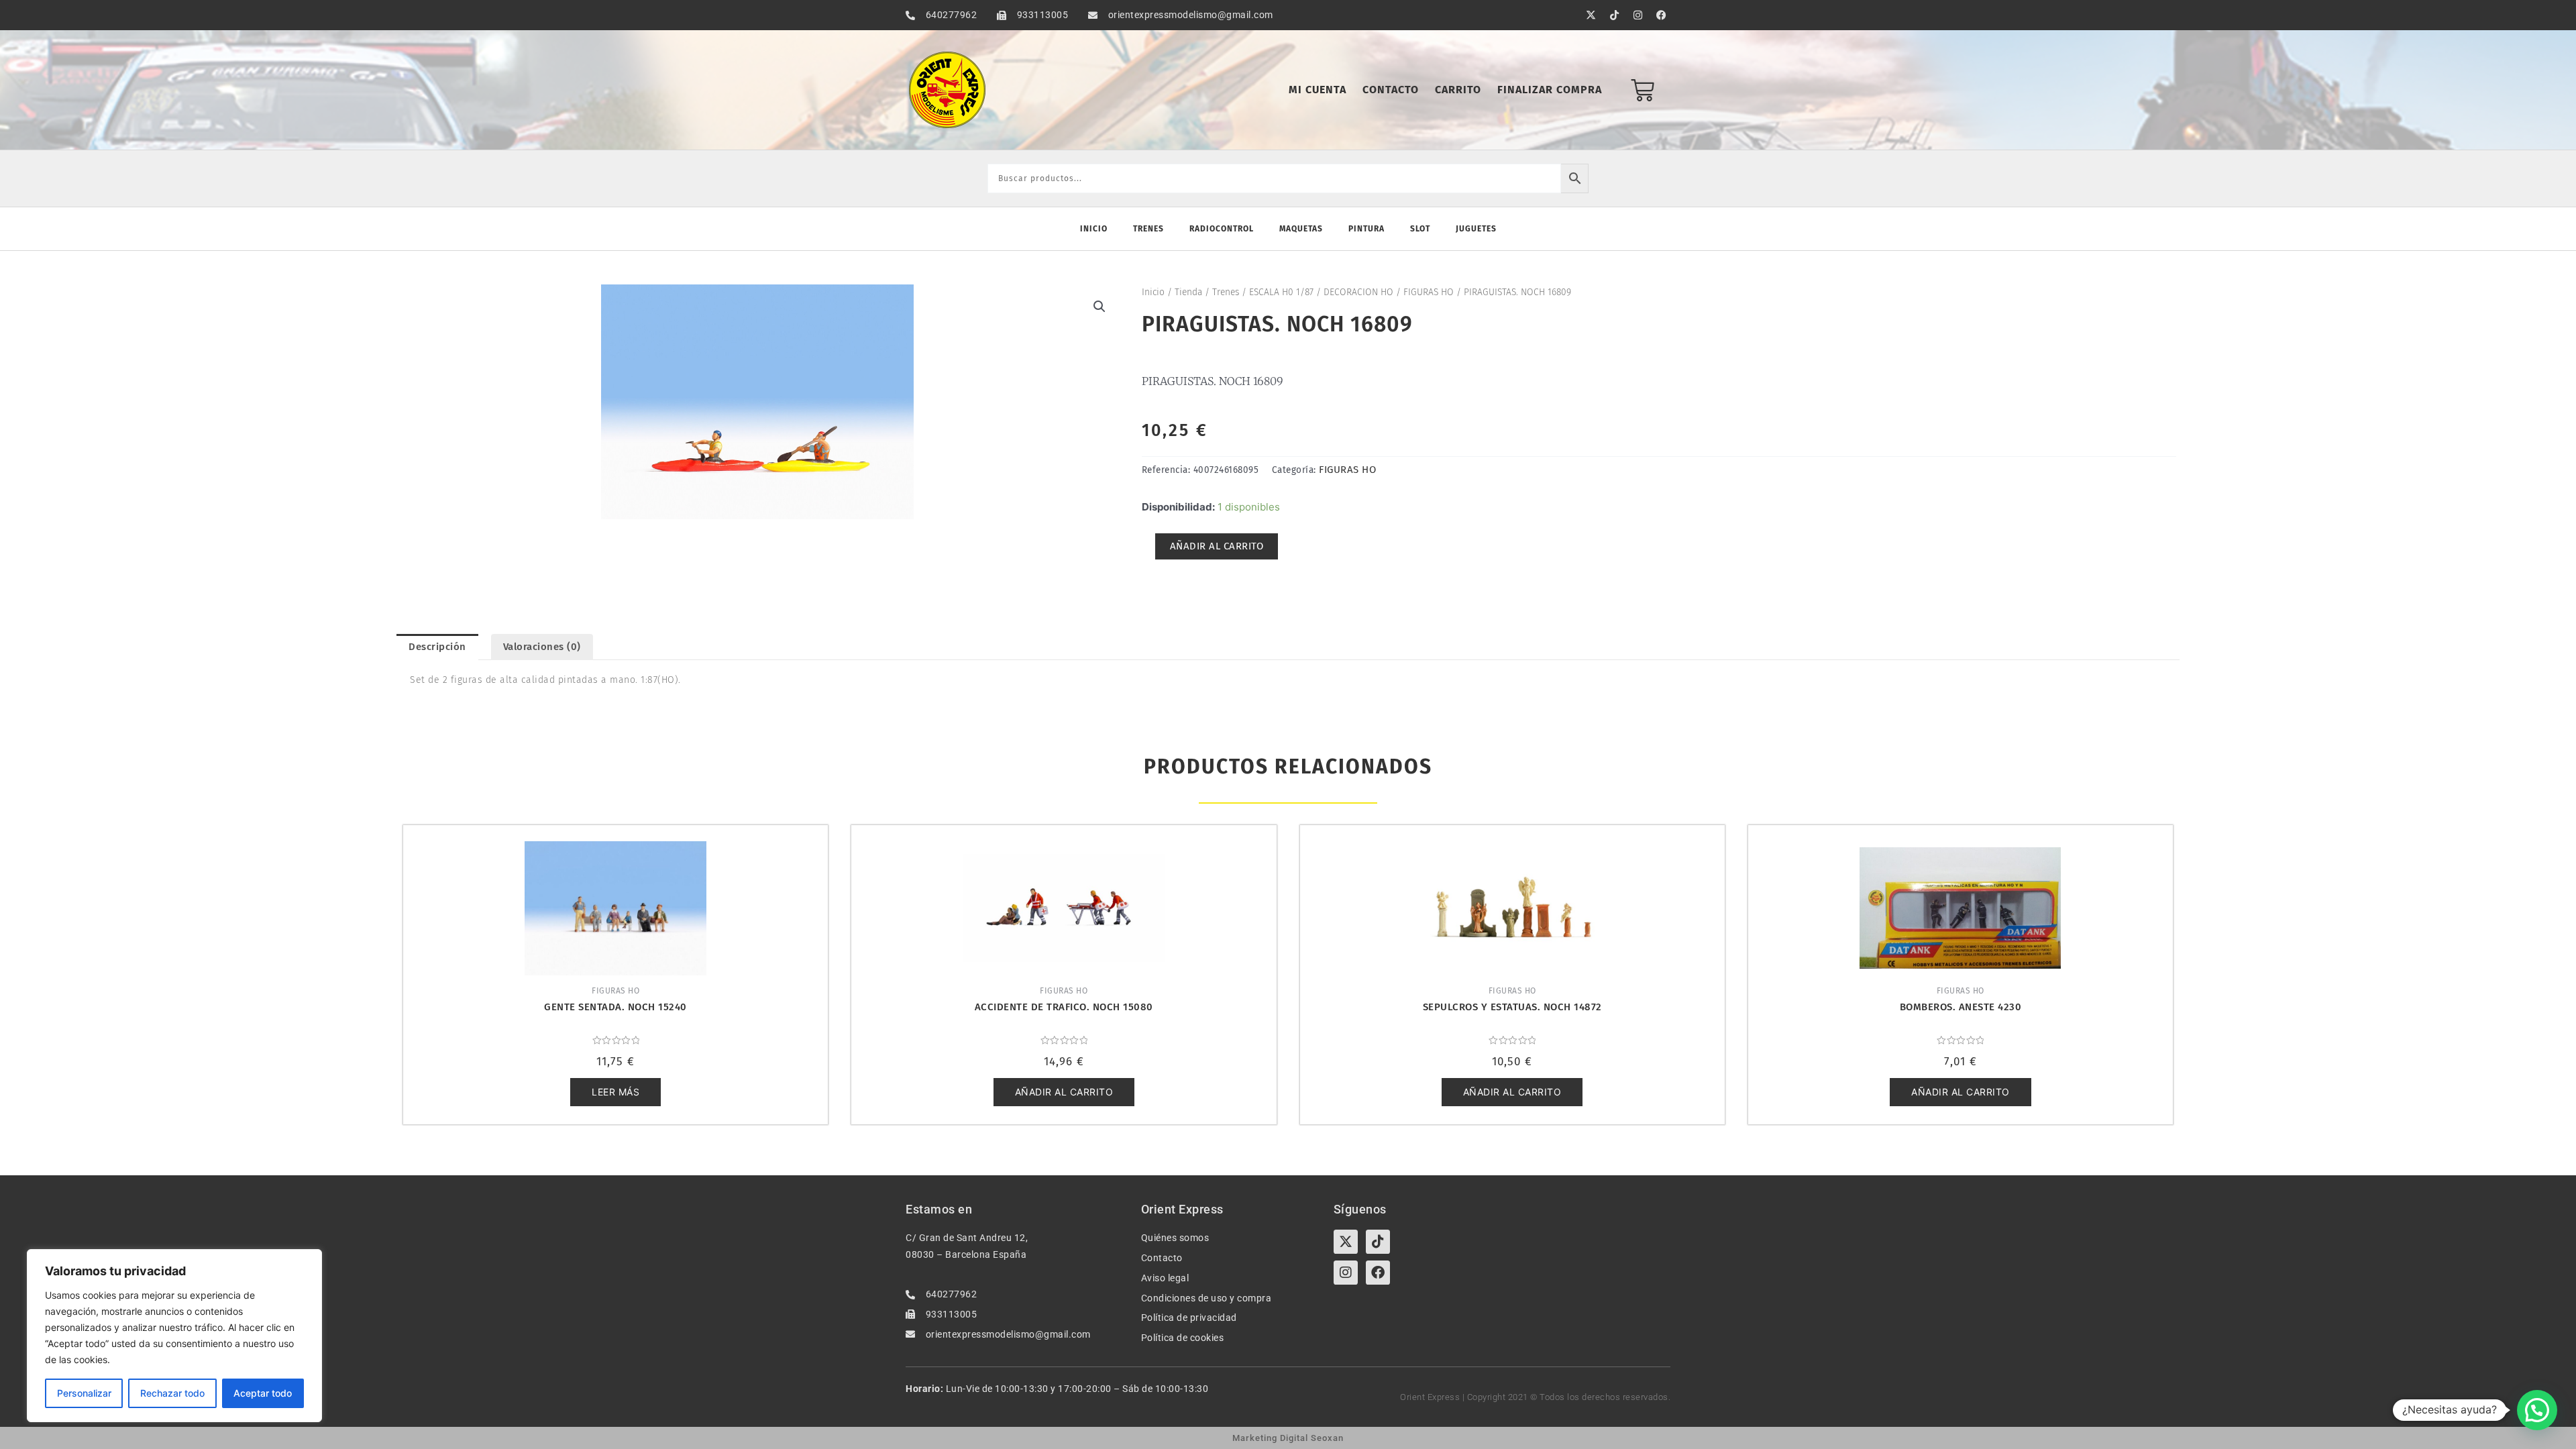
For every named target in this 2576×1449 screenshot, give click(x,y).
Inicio (1094, 229)
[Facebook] (1378, 1273)
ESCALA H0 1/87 (1281, 292)
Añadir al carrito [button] (1064, 1092)
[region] (174, 1336)
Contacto (1391, 90)
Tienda (1188, 292)
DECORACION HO (1358, 292)
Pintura (1366, 229)
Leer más (615, 1092)
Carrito (1458, 90)
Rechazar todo (172, 1393)
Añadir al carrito (1217, 546)
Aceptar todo (263, 1393)
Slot (1420, 229)
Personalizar (84, 1393)
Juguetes (1476, 229)
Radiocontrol (1222, 229)
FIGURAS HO (1429, 292)
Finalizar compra (1550, 90)
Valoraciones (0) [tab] (542, 647)
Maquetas (1301, 229)
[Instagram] (1346, 1273)
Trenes (1148, 229)
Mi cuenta (1318, 90)
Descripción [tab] (437, 647)
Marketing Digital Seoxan (1288, 1438)
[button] (1099, 307)
